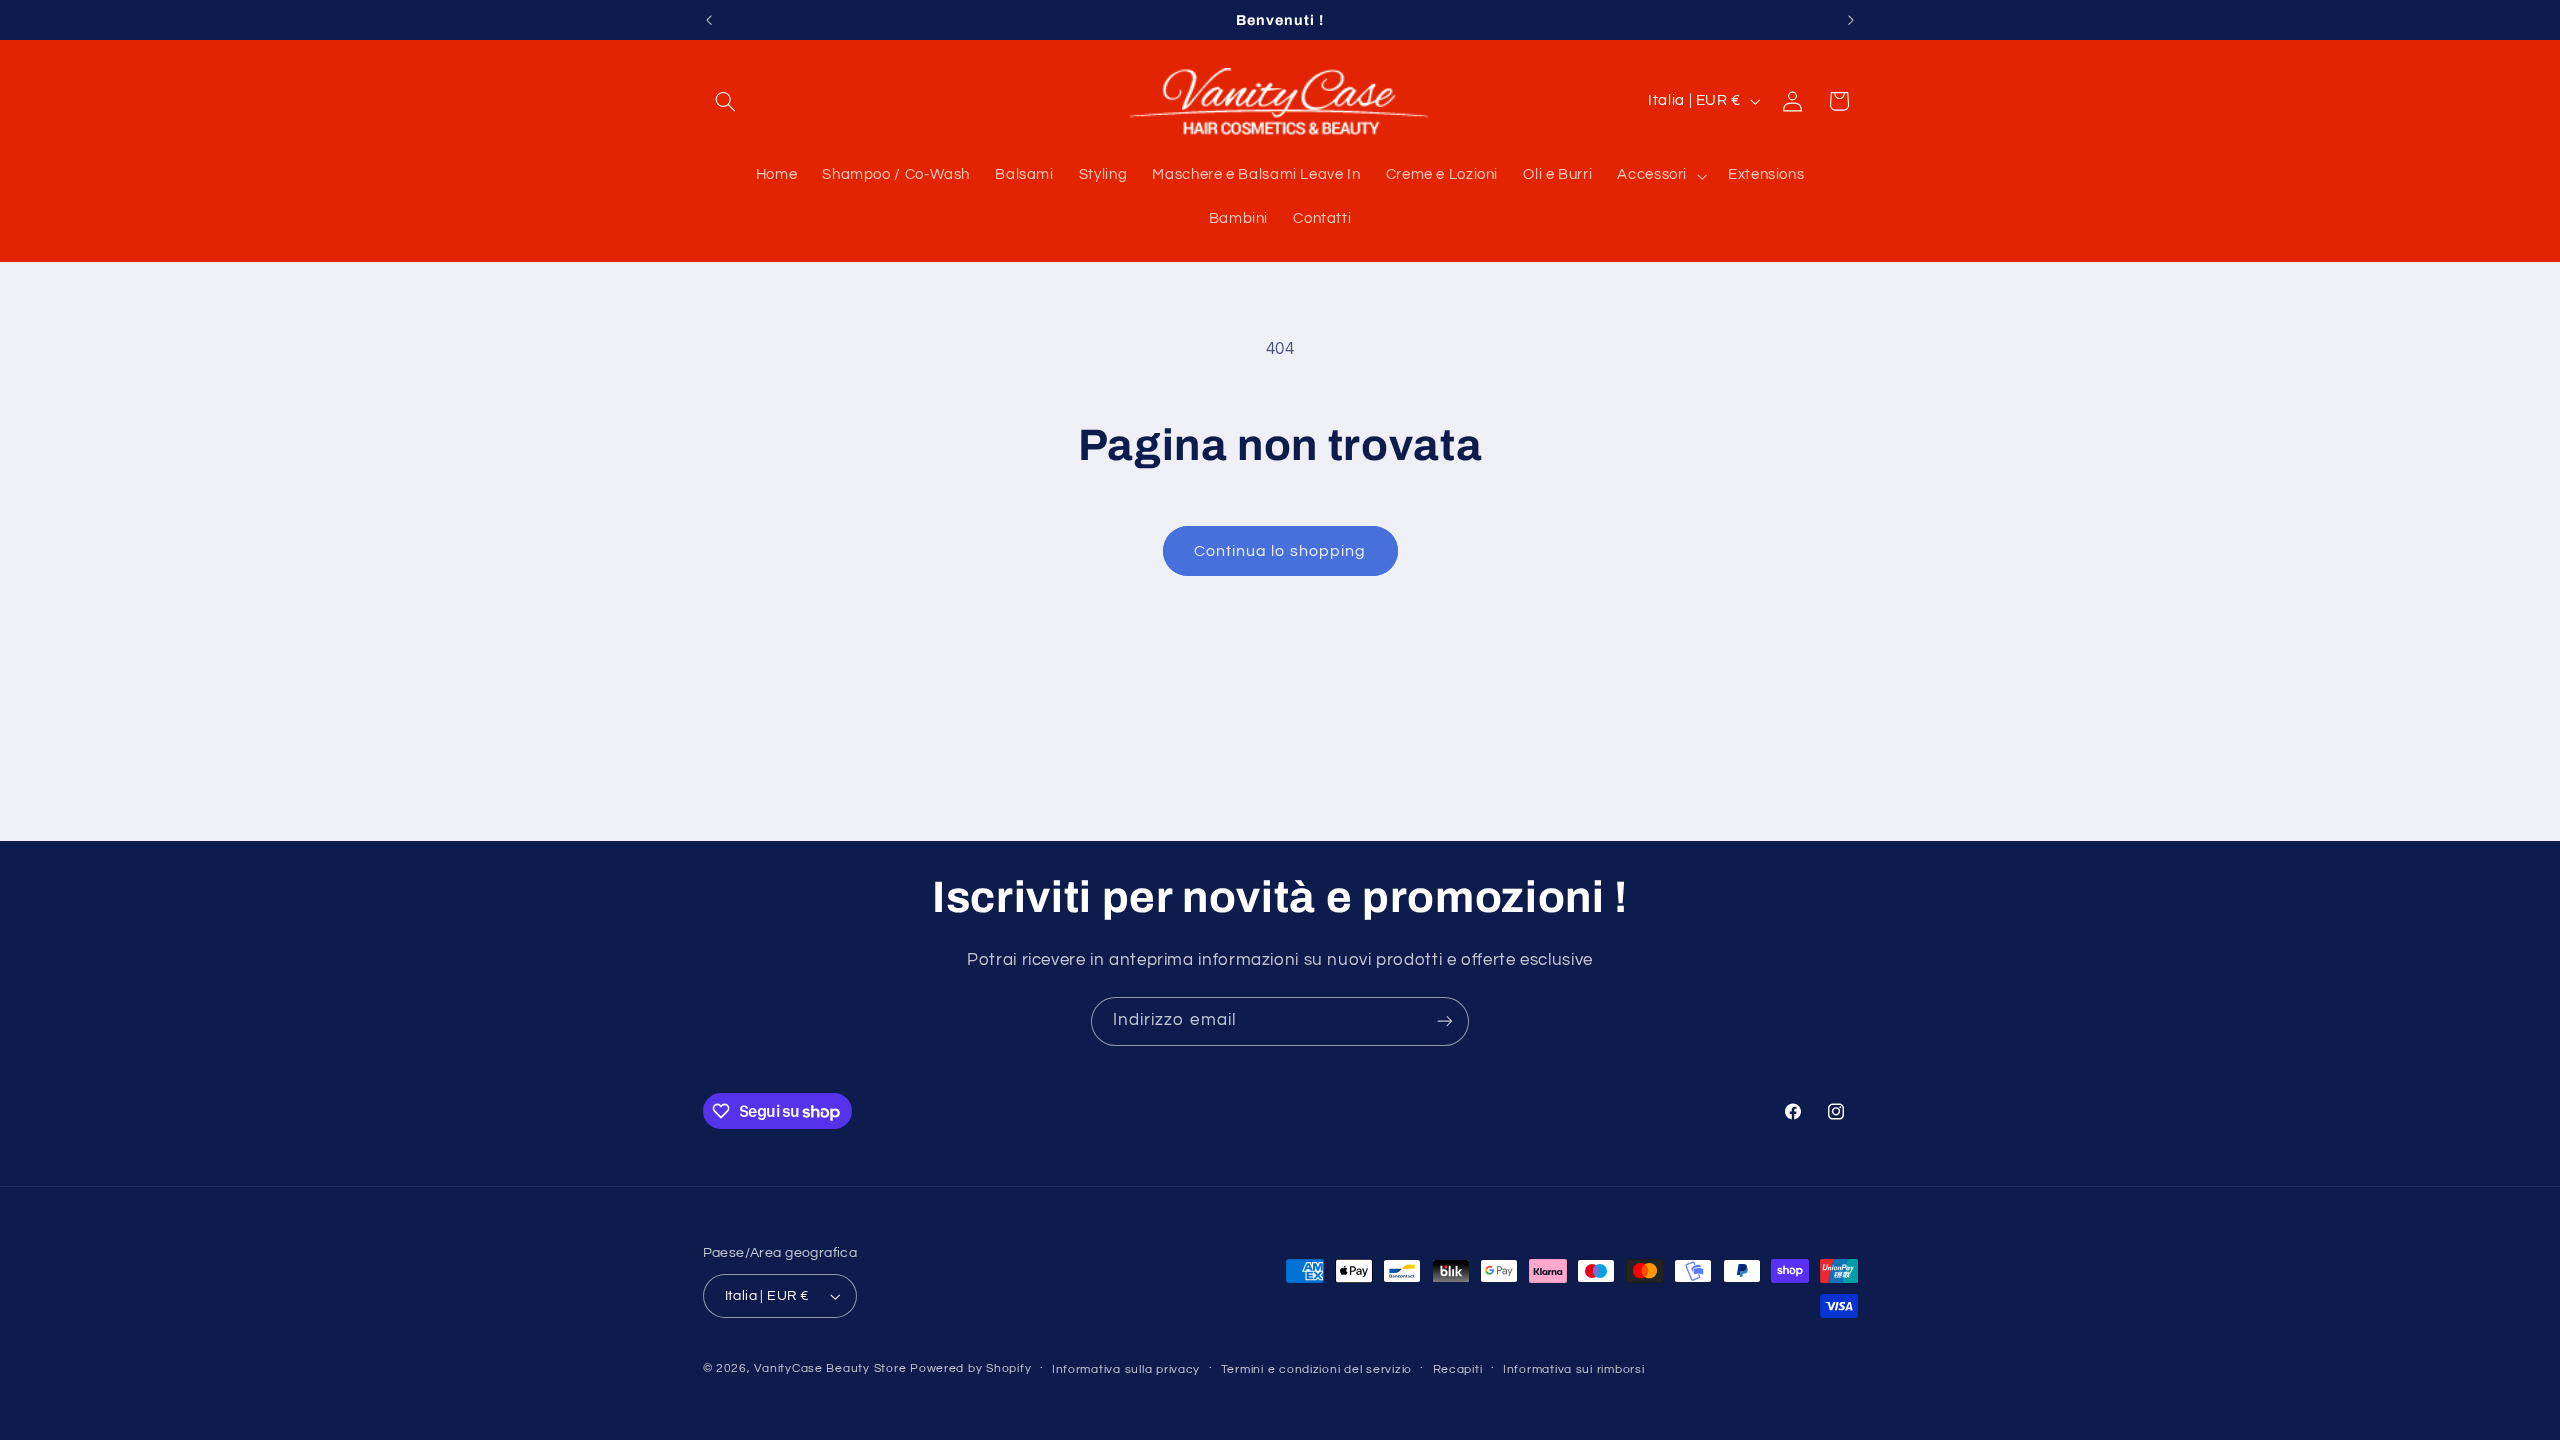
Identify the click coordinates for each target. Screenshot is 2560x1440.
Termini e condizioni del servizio (1316, 1369)
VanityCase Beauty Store (830, 1368)
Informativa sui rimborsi (1574, 1369)
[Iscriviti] (1445, 1021)
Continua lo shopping (1280, 551)
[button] (726, 101)
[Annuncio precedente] (709, 20)
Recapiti (1458, 1369)
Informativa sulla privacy (1126, 1369)
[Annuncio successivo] (1851, 20)
